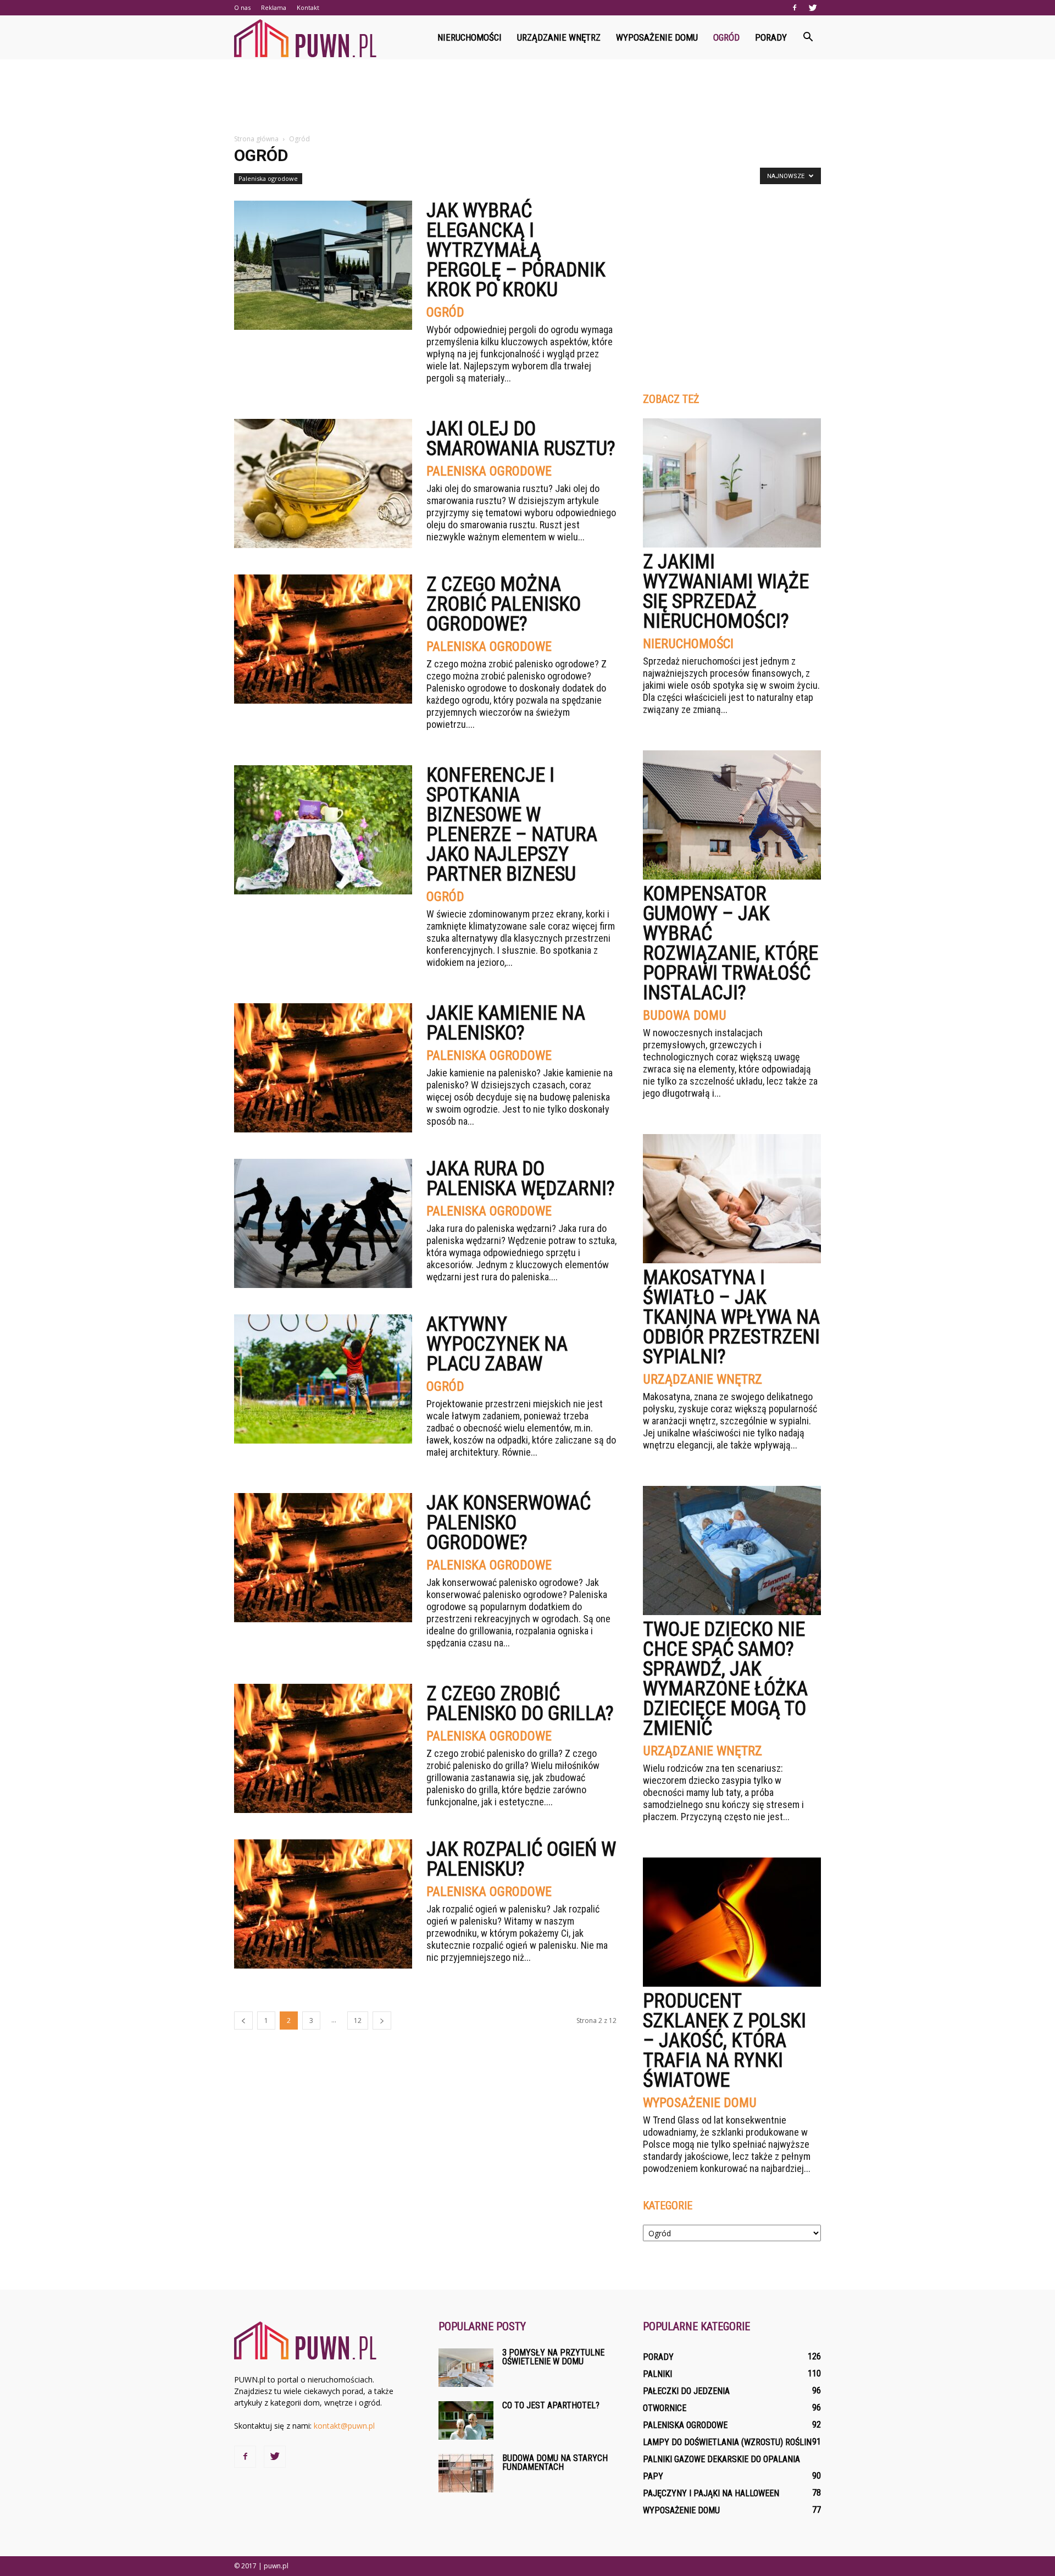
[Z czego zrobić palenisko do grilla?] (323, 1748)
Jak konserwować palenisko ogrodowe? (509, 1523)
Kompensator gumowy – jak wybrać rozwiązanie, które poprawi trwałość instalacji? (731, 943)
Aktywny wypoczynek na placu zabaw (497, 1344)
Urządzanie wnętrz (559, 37)
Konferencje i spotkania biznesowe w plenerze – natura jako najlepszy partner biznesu (512, 825)
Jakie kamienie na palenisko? (506, 1023)
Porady (771, 37)
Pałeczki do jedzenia (686, 2391)
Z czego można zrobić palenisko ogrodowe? (504, 604)
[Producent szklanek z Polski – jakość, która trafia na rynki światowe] (732, 1922)
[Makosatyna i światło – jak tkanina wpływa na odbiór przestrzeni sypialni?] (732, 1199)
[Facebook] (795, 8)
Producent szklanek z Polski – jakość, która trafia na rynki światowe (724, 2041)
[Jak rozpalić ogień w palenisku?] (323, 1904)
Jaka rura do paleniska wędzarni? (521, 1179)
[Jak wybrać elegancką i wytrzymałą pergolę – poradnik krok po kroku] (323, 265)
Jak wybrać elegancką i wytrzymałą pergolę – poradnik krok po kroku (516, 250)
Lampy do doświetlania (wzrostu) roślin (727, 2442)
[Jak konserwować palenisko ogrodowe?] (323, 1558)
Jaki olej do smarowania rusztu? (521, 439)
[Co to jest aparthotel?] (466, 2420)
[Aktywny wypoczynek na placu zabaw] (323, 1379)
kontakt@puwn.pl (344, 2426)
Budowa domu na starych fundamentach (555, 2462)
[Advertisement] (527, 97)
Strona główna (256, 139)
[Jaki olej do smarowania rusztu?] (323, 483)
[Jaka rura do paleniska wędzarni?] (323, 1223)
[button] (808, 37)
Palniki (657, 2374)
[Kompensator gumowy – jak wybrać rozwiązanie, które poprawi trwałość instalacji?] (732, 815)
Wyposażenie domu (657, 37)
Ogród (726, 37)
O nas (242, 7)
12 (358, 2021)
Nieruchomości (470, 37)
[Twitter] (813, 8)
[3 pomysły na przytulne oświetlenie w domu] (466, 2368)
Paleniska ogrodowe (268, 178)
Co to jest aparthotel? (551, 2405)
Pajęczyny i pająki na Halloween (711, 2493)
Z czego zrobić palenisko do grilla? (520, 1704)
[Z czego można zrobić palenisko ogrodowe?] (323, 639)
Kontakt (308, 7)
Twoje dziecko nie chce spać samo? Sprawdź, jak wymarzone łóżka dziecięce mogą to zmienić (725, 1679)
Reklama (274, 7)
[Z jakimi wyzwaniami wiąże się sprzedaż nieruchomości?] (732, 483)
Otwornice (665, 2408)
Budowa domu (685, 1015)
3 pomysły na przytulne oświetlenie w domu (553, 2357)
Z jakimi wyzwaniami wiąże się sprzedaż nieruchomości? (726, 592)
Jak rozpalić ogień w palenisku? (521, 1859)
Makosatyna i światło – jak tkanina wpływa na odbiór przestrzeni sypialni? (731, 1317)
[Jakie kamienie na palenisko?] (323, 1068)
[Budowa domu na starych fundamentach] (466, 2473)
